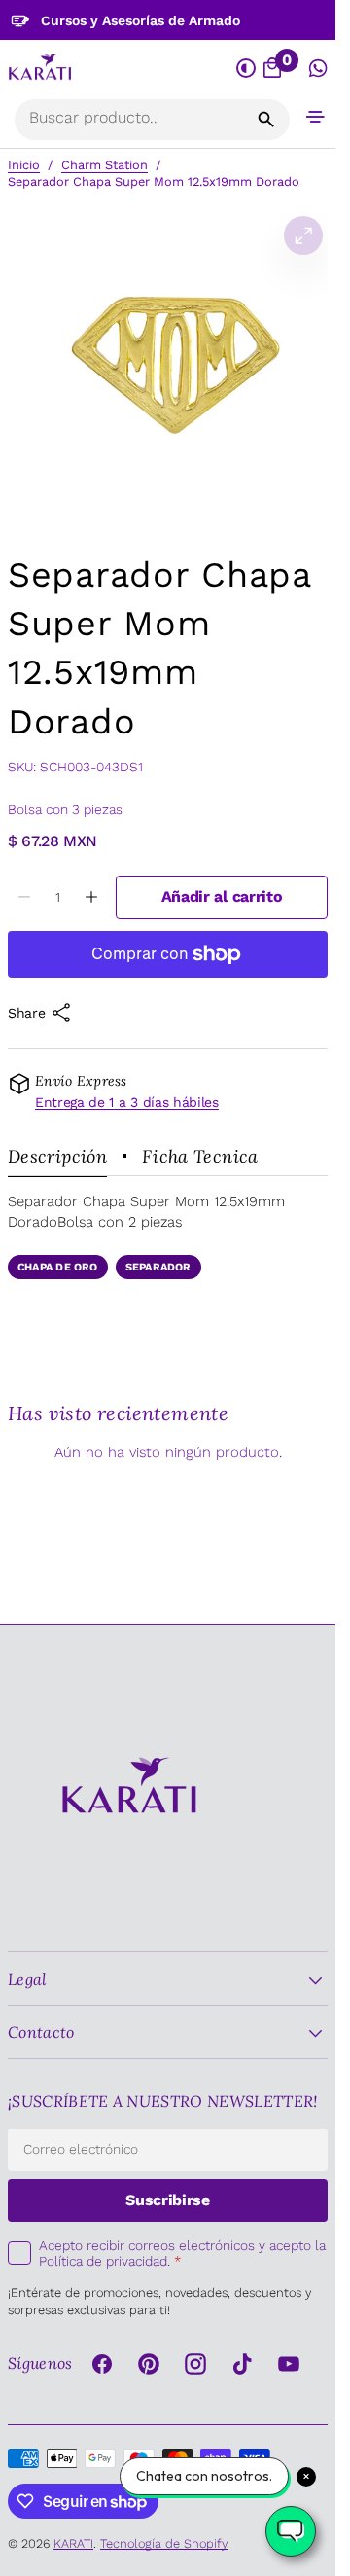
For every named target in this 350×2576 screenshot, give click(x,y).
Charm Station (105, 165)
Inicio (24, 165)
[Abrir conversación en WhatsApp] (318, 69)
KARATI (73, 2543)
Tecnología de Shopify (164, 2543)
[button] (315, 116)
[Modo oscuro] (246, 69)
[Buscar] (266, 120)
